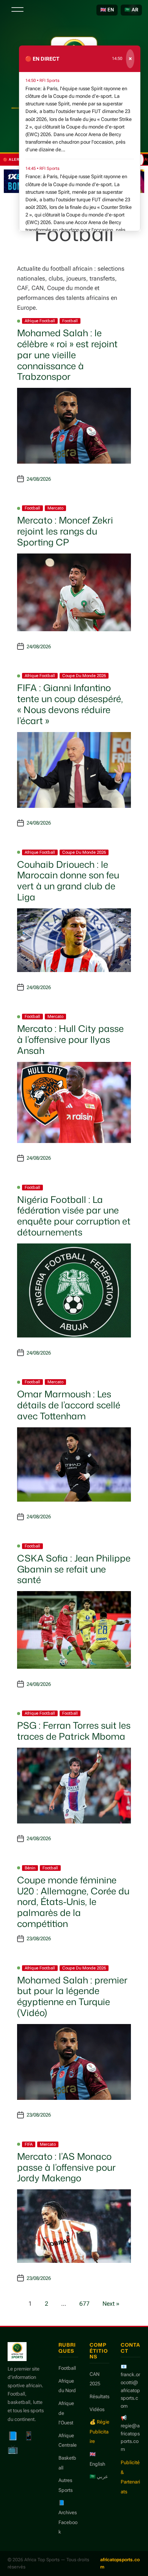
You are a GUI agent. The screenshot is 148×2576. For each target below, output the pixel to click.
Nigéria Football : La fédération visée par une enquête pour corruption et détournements (74, 1216)
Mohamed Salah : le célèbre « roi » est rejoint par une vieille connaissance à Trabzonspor (67, 355)
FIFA (29, 2144)
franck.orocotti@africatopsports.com (130, 2390)
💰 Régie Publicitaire (99, 2432)
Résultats (99, 2396)
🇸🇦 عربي (99, 2476)
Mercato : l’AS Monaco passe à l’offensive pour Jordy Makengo (66, 2167)
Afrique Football (40, 321)
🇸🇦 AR (131, 10)
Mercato (55, 508)
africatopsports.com (120, 2563)
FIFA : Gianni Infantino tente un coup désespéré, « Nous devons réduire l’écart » (70, 704)
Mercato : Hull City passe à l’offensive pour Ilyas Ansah (70, 1039)
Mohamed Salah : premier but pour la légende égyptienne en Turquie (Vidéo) (72, 1996)
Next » (111, 2304)
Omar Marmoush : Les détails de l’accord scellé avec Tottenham (69, 1405)
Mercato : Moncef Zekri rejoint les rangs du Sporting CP (65, 531)
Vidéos (97, 2409)
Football (70, 321)
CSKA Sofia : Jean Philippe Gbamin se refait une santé (74, 1569)
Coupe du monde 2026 (84, 676)
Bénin (30, 1868)
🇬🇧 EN (107, 10)
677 (84, 2304)
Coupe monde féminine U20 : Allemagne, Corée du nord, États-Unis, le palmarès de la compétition (73, 1902)
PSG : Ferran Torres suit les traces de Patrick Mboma (74, 1731)
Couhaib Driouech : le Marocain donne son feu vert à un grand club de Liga (68, 881)
